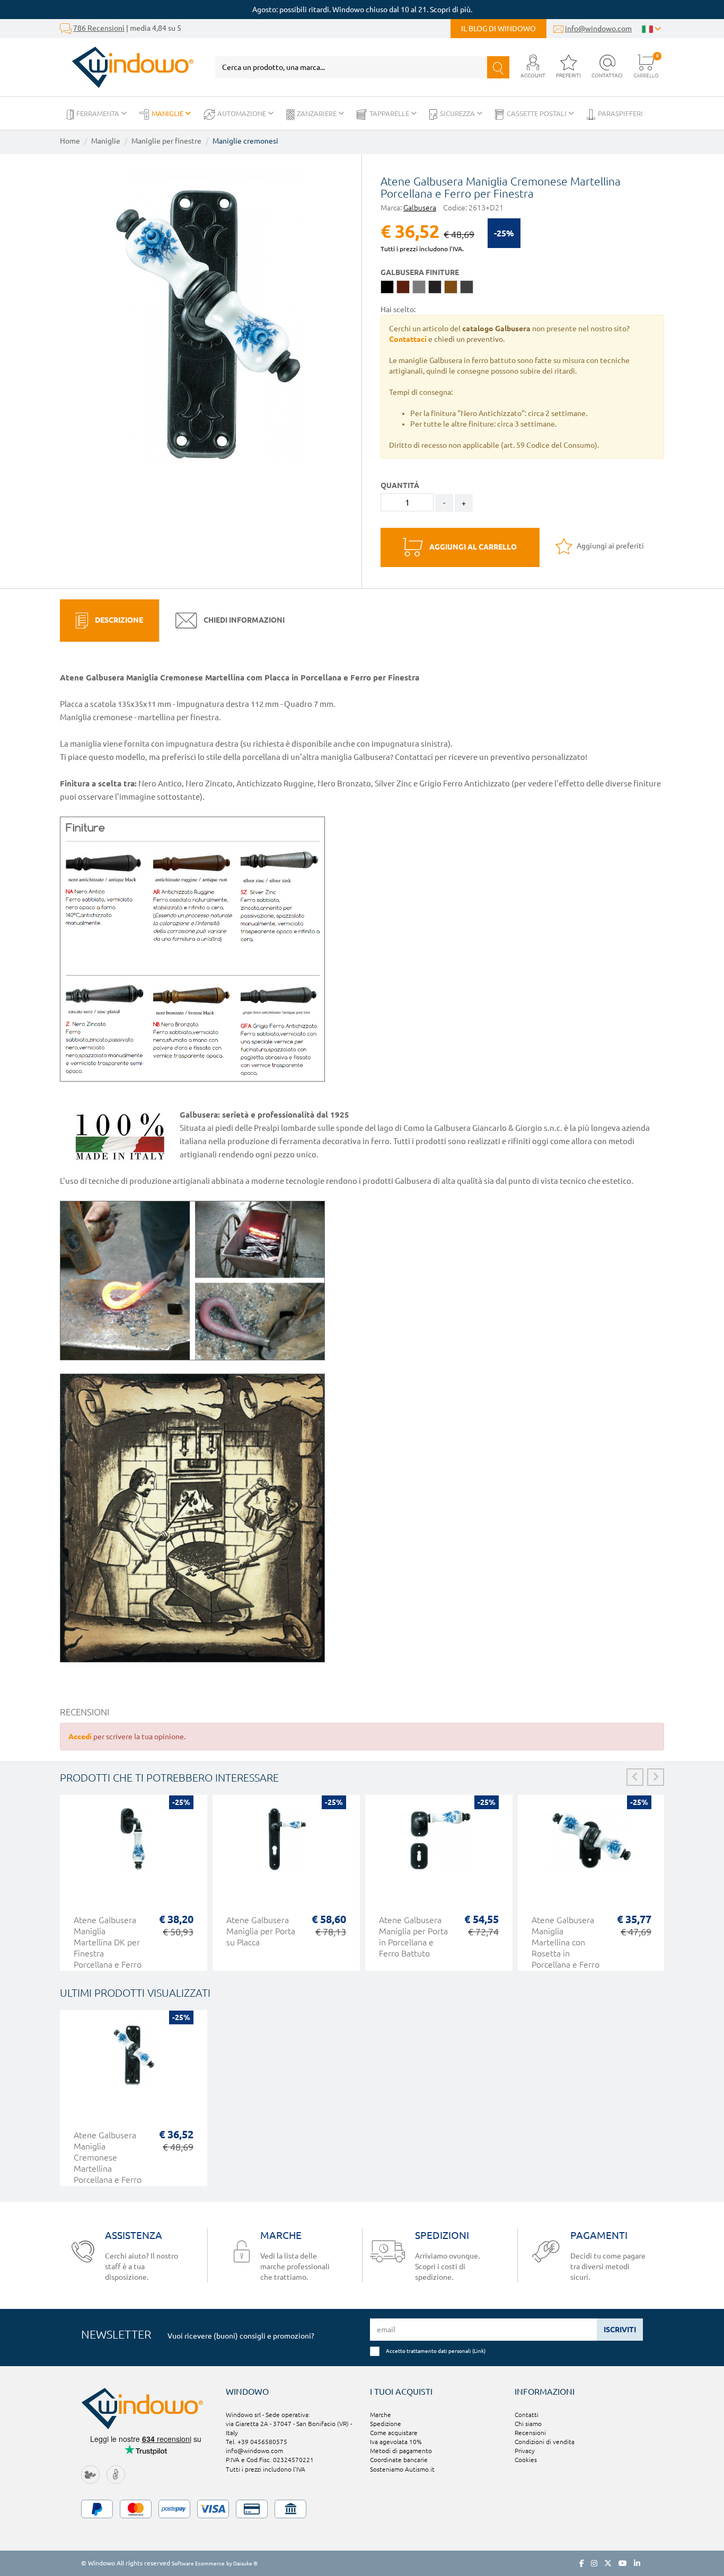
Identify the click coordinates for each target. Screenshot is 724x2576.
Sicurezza (458, 113)
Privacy (525, 2451)
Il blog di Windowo (498, 29)
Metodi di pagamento (401, 2451)
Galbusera (420, 208)
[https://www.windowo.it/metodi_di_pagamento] (362, 2509)
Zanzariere (317, 113)
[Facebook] (582, 2563)
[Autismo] (116, 2474)
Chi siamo (528, 2424)
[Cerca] (498, 67)
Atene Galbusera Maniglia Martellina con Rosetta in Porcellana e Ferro (566, 1942)
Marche (381, 2415)
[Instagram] (594, 2563)
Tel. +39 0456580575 (257, 2442)
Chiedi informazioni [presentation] (243, 620)
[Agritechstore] (90, 2474)
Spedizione (386, 2424)
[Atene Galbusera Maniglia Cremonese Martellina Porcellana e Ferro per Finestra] (207, 317)
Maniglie (168, 113)
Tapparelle (390, 113)
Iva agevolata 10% (396, 2442)
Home (70, 141)
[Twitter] (608, 2563)
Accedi (80, 1737)
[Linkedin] (637, 2563)
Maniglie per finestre (166, 141)
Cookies (526, 2460)
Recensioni (530, 2433)
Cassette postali (537, 113)
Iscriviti (620, 2330)
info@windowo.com (598, 29)
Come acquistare (394, 2433)
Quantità (400, 485)
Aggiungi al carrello (472, 547)
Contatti (527, 2415)
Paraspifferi (620, 113)
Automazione (242, 113)
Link (479, 2351)
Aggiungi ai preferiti (610, 546)
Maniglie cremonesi (245, 141)
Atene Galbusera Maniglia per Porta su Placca (261, 1931)
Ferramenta (99, 113)
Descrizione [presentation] (118, 620)
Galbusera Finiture (420, 272)
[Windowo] (127, 67)
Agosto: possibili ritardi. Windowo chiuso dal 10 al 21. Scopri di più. (362, 10)
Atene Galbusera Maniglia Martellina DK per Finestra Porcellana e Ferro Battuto (108, 1948)
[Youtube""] (623, 2563)
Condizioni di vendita (545, 2442)
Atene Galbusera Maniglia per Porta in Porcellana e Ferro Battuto (413, 1937)
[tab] (109, 621)
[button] (533, 67)
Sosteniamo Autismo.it (402, 2469)
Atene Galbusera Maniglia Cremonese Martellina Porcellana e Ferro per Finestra (108, 2163)
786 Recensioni (99, 28)
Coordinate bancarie (399, 2460)
